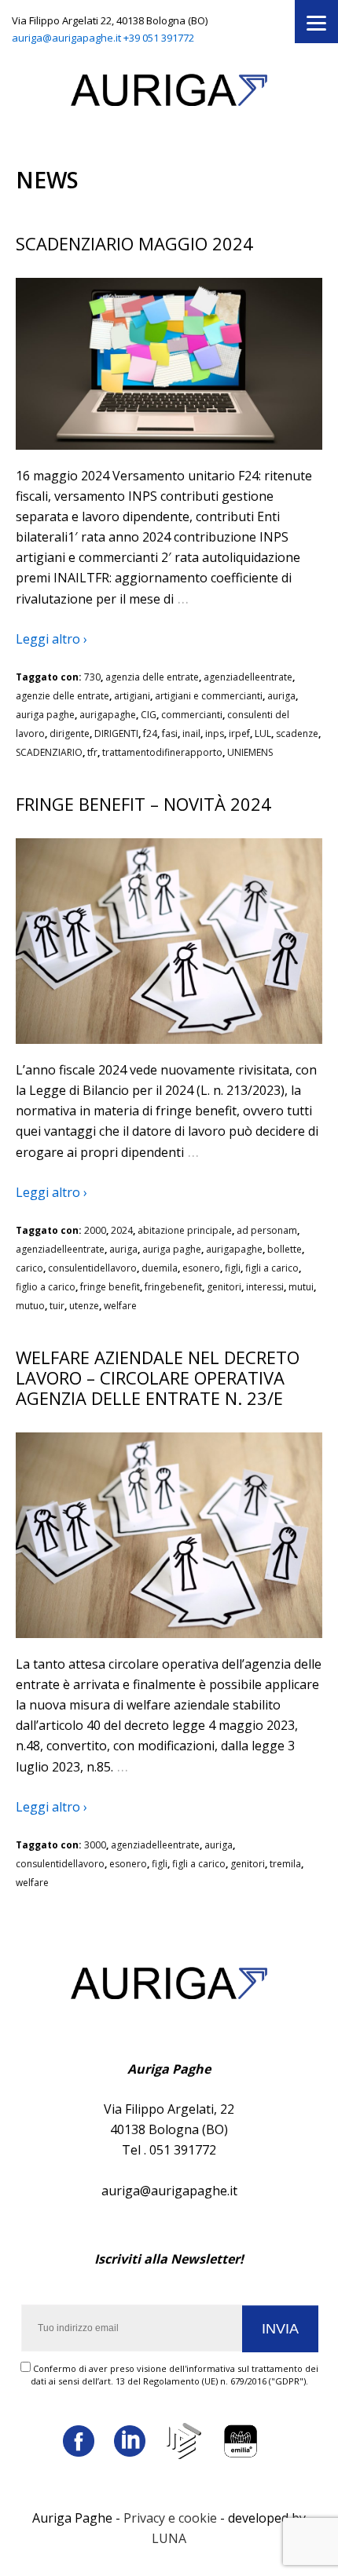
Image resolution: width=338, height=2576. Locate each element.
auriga (281, 696)
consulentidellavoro (92, 1268)
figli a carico (272, 1268)
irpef (239, 733)
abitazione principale (185, 1230)
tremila (285, 1864)
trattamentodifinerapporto (162, 752)
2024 (122, 1230)
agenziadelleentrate (248, 677)
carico (29, 1268)
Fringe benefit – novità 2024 (143, 804)
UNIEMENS (250, 752)
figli (233, 1268)
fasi (170, 733)
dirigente (70, 733)
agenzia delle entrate (152, 677)
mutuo (30, 1306)
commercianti (192, 715)
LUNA (169, 2538)
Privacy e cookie (170, 2518)
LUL (263, 733)
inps (215, 733)
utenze (84, 1306)
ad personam (267, 1230)
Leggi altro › (51, 639)
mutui (301, 1287)
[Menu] (316, 22)
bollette (285, 1249)
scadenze (297, 733)
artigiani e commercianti (209, 696)
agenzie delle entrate (62, 696)
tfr (92, 752)
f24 (150, 733)
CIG (149, 715)
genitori (224, 1287)
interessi (265, 1287)
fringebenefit (173, 1287)
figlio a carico (46, 1287)
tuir (57, 1306)
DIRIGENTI (116, 733)
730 (92, 677)
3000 (95, 1845)
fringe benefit (110, 1287)
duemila (160, 1268)
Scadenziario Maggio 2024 (134, 243)
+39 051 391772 (159, 38)
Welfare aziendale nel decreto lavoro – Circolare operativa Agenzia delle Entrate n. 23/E (158, 1377)
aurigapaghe (108, 715)
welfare (120, 1306)
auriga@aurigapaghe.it (66, 38)
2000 (95, 1230)
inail (191, 733)
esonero (201, 1268)
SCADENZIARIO (49, 752)
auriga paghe (45, 715)
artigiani (132, 696)
